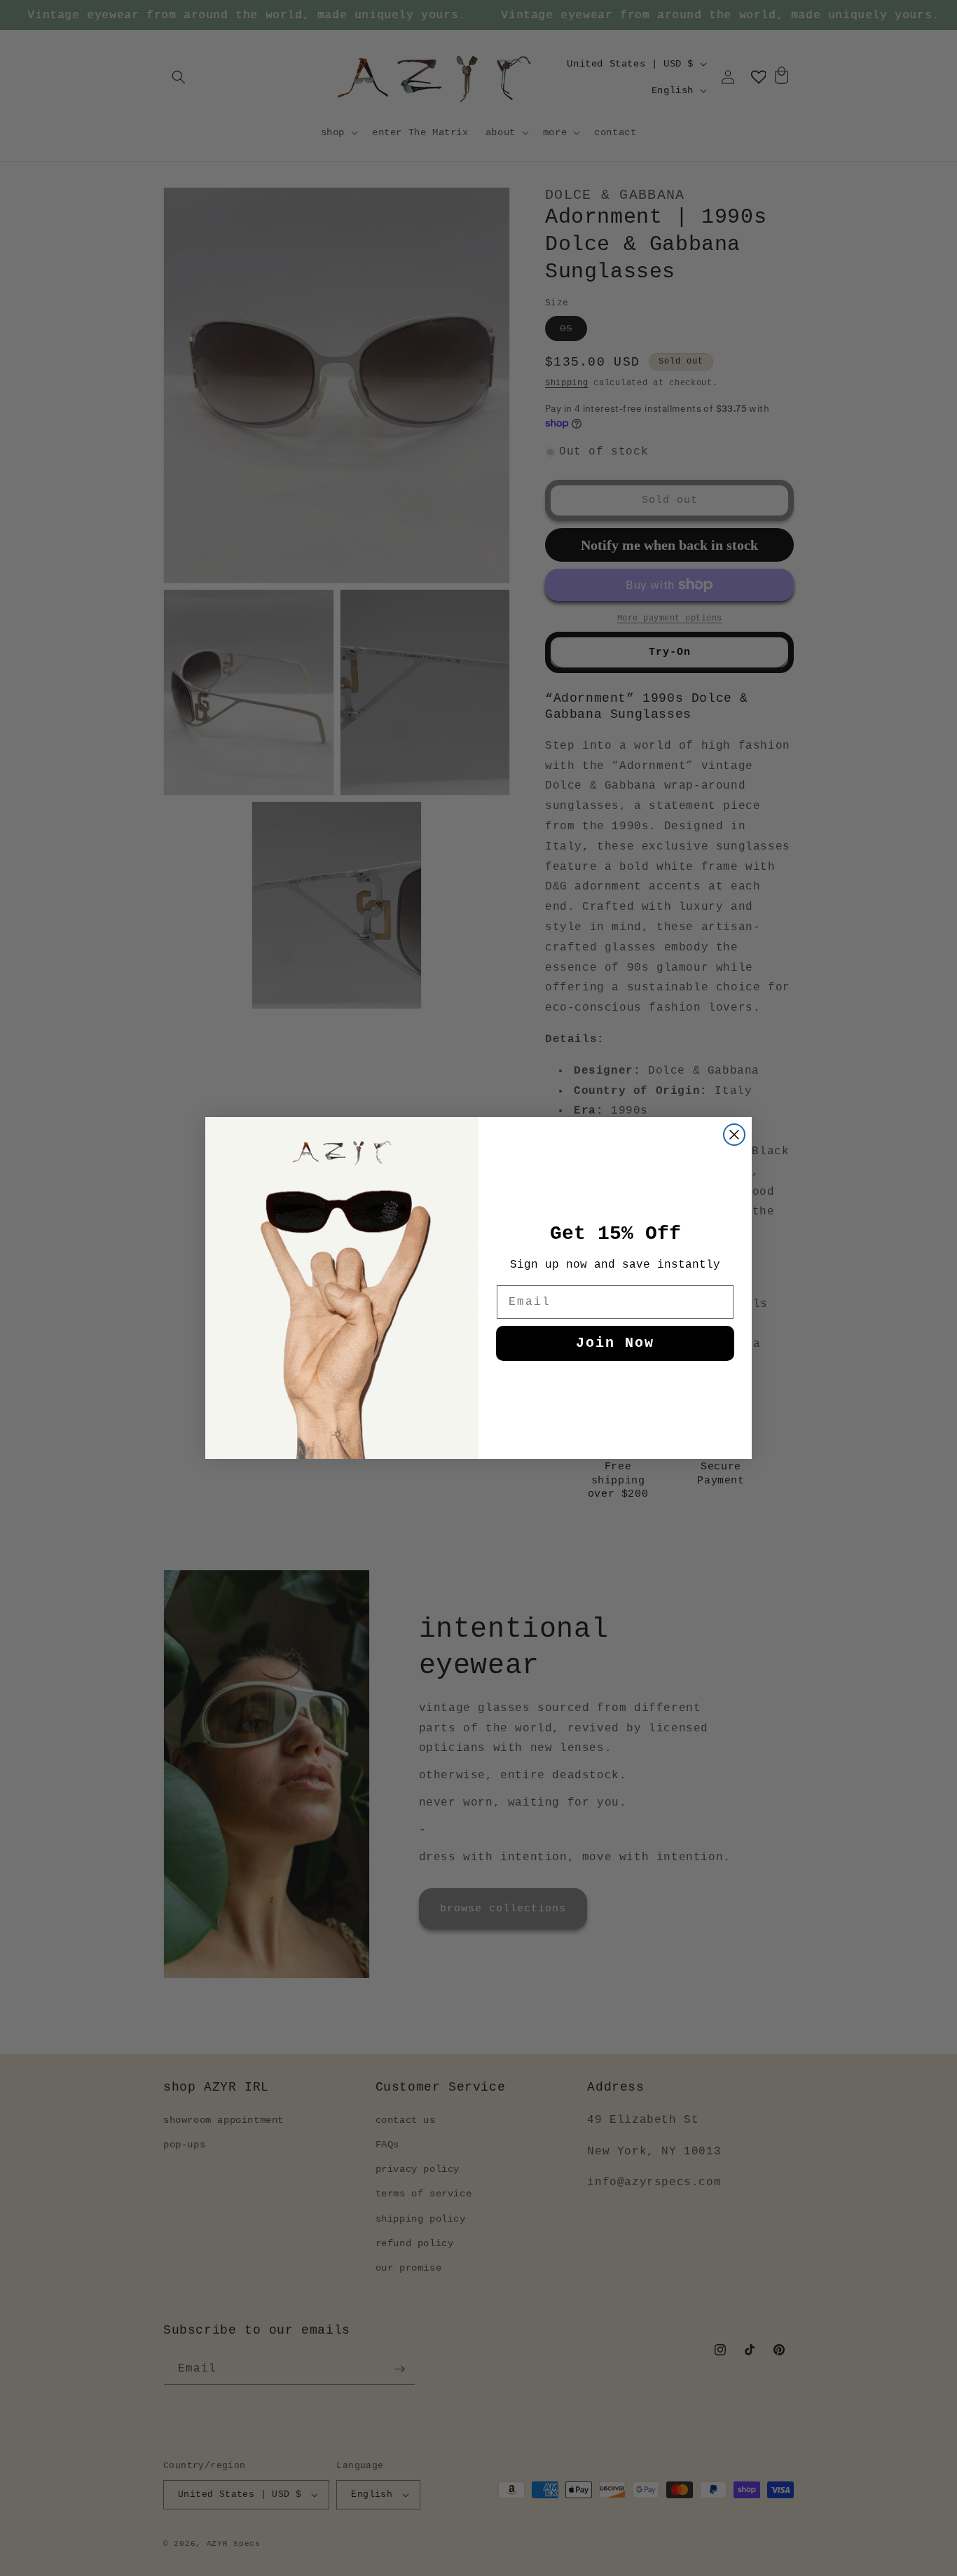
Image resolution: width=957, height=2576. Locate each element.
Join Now (615, 1343)
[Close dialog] (734, 1135)
